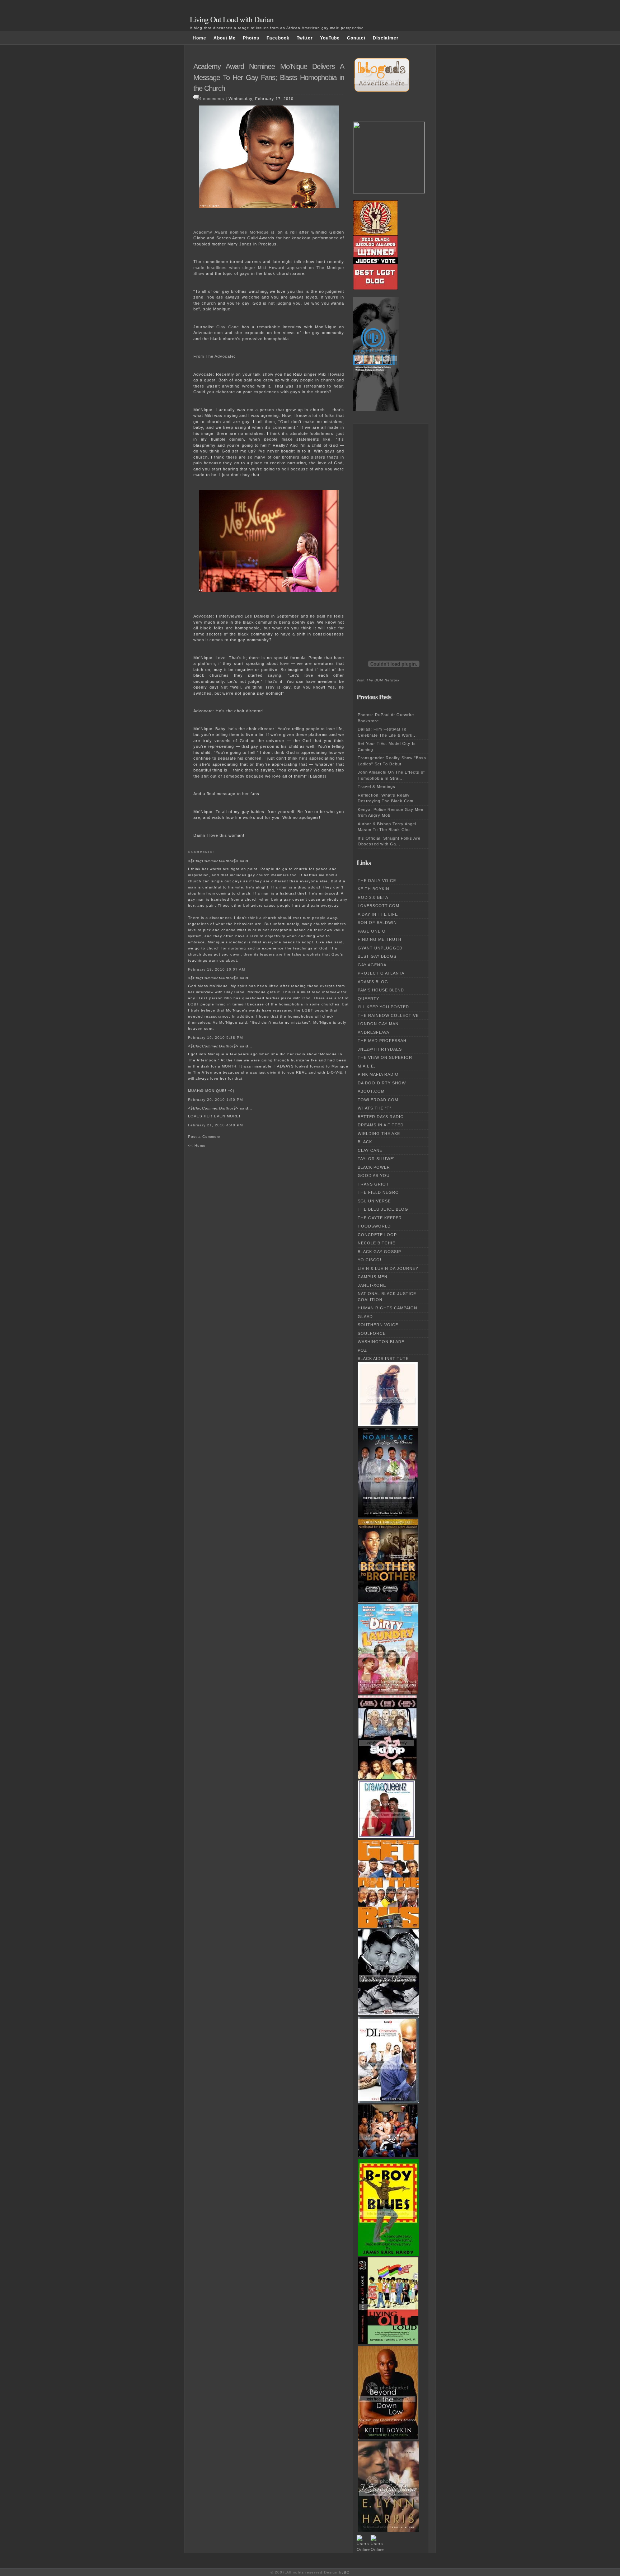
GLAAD (365, 1317)
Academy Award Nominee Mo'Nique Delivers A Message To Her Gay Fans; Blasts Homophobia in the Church (269, 77)
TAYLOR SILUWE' (376, 1159)
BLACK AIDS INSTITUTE (383, 1359)
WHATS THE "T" (375, 1108)
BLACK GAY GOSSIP (379, 1252)
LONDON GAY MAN (378, 1024)
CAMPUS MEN (373, 1277)
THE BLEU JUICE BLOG (383, 1209)
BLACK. (366, 1142)
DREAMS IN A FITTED (381, 1125)
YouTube (330, 38)
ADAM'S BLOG (373, 982)
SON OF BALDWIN (377, 923)
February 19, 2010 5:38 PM (215, 1038)
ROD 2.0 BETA (373, 897)
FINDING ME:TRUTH (380, 939)
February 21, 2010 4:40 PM (215, 1125)
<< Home (197, 1146)
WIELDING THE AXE (379, 1134)
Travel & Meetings (377, 787)
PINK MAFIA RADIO (378, 1074)
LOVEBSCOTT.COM (379, 906)
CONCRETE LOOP (377, 1235)
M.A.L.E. (367, 1066)
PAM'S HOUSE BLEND (381, 990)
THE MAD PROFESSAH (382, 1041)
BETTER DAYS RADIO (381, 1117)
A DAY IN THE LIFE (378, 914)
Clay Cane (228, 327)
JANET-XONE (372, 1285)
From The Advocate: (214, 356)
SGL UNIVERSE (374, 1201)
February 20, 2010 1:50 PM (215, 1100)
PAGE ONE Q (372, 931)
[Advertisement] (385, 531)
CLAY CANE (370, 1150)
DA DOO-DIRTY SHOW (382, 1083)
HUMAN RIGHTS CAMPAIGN (387, 1308)
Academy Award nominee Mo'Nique (231, 232)
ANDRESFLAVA (374, 1032)
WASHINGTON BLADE (381, 1342)
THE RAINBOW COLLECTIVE (388, 1015)
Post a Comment (204, 1137)
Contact (356, 38)
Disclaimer (386, 38)
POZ (362, 1350)
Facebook (278, 38)
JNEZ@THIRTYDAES (380, 1049)
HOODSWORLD (374, 1226)
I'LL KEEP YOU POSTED (383, 1007)
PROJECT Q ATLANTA (381, 973)
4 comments (212, 99)
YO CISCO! (370, 1260)
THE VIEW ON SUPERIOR (385, 1057)
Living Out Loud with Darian (232, 19)
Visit (378, 680)
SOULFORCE (372, 1333)
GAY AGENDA (372, 965)
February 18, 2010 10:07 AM (217, 969)
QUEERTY (368, 999)
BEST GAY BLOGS (377, 956)
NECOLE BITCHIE (377, 1243)
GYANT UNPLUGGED (380, 948)
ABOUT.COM (371, 1091)
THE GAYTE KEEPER (380, 1218)
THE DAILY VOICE (377, 881)
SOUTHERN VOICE (378, 1325)
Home (199, 38)
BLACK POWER (374, 1167)
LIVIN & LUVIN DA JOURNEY (388, 1268)
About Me (225, 38)
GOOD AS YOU (374, 1176)
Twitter (305, 38)
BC (347, 2572)
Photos (251, 38)
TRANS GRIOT (373, 1184)
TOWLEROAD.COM (378, 1100)
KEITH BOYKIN (374, 889)
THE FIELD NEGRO (378, 1192)
